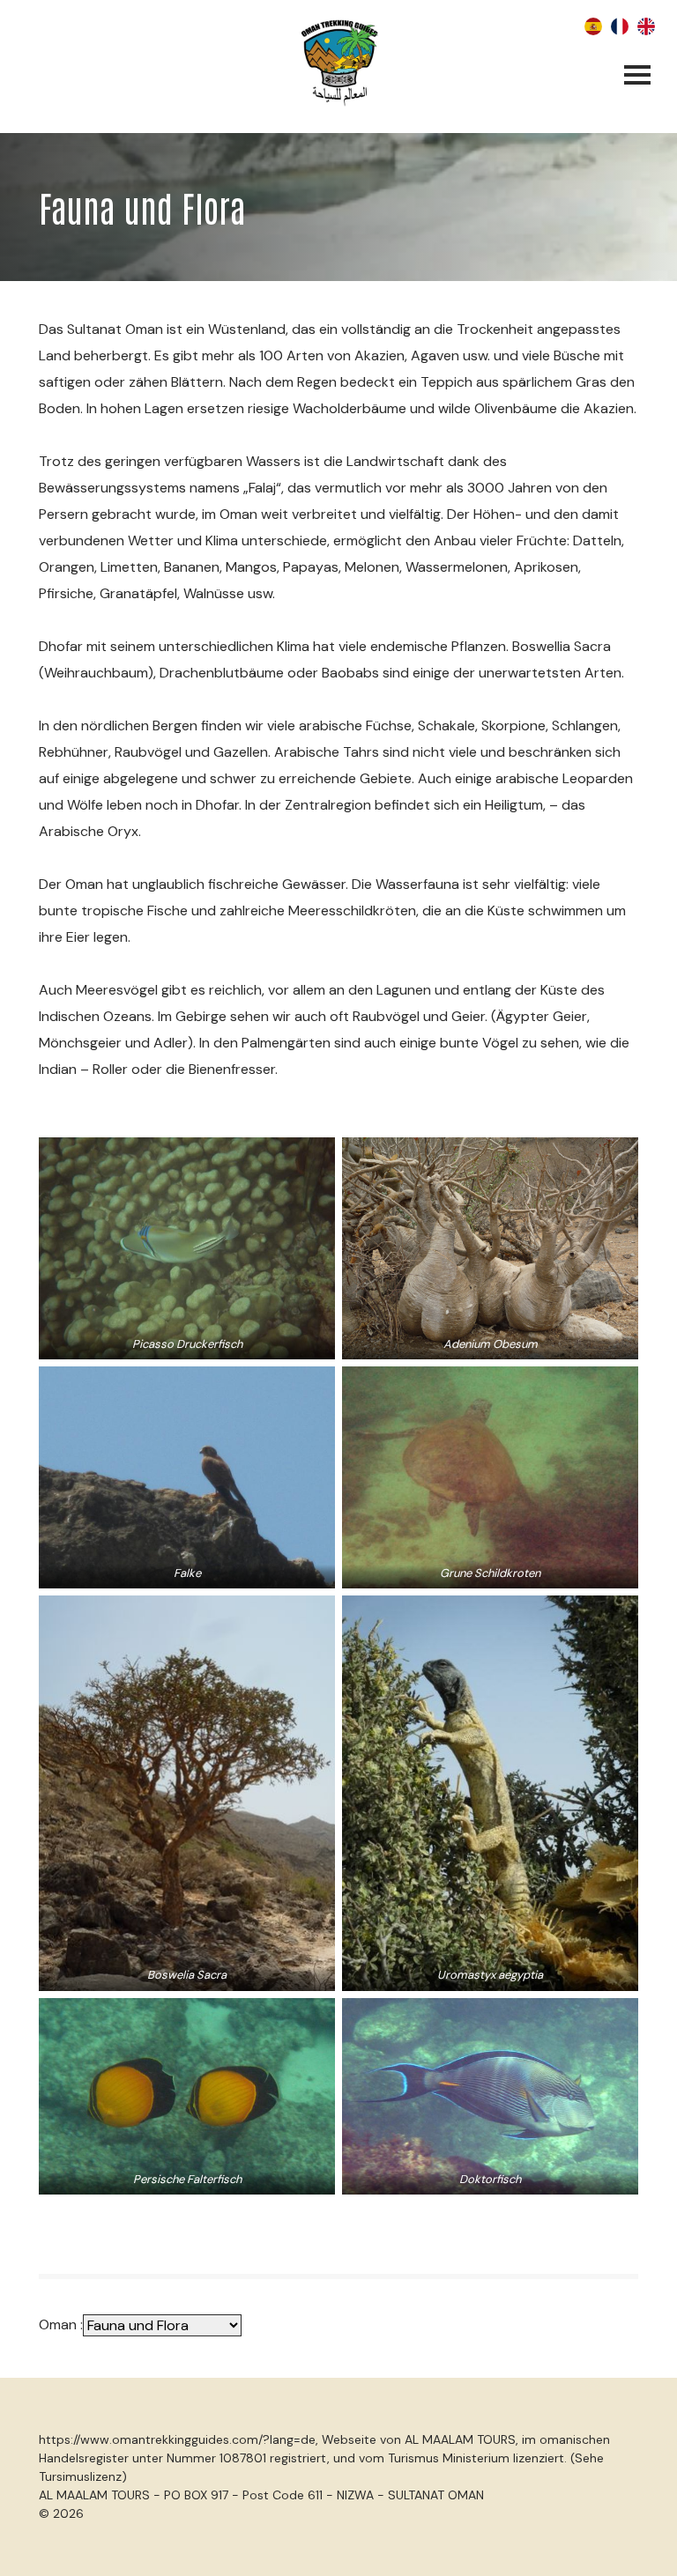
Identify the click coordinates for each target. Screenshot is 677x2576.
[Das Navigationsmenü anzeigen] (637, 77)
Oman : (61, 2324)
